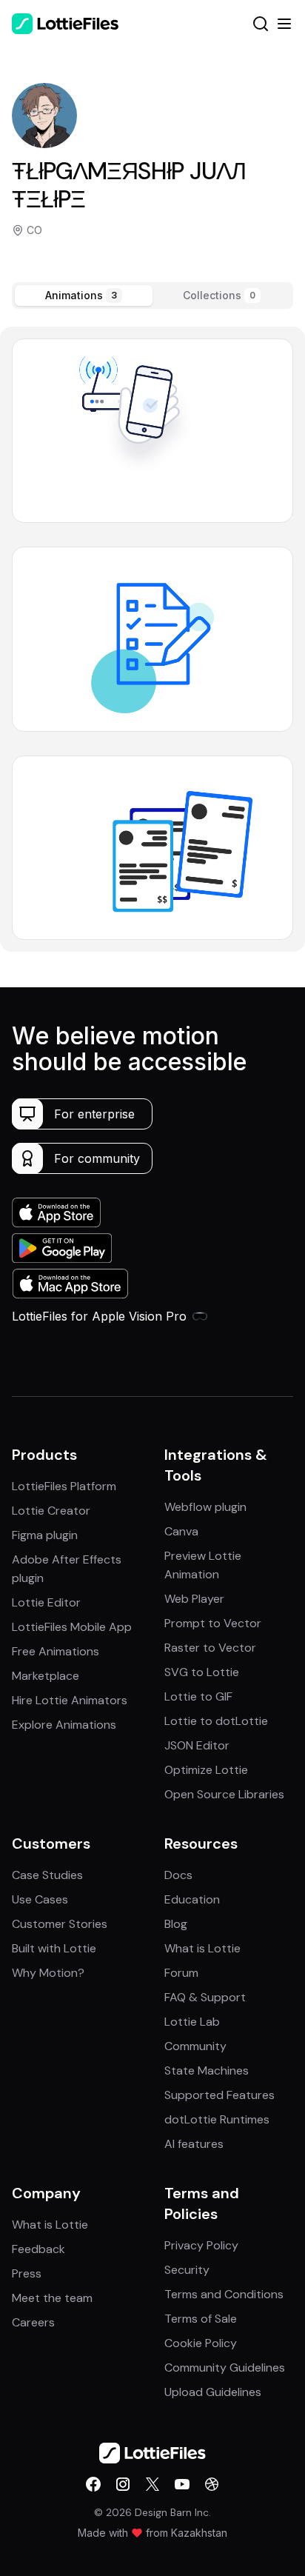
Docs (178, 1875)
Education (192, 1899)
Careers (33, 2322)
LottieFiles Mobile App (72, 1627)
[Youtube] (182, 2484)
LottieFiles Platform (64, 1486)
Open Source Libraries (224, 1794)
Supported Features (219, 2095)
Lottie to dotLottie (216, 1721)
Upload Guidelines (213, 2392)
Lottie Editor (46, 1602)
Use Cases (40, 1899)
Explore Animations (64, 1725)
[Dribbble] (212, 2484)
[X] (152, 2484)
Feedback (38, 2249)
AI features (194, 2144)
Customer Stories (60, 1924)
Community (195, 2046)
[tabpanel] (152, 639)
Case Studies (47, 1875)
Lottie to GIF (198, 1696)
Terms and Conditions (224, 2294)
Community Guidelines (225, 2368)
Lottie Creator (51, 1511)
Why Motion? (48, 1973)
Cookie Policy (201, 2343)
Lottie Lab (192, 2022)
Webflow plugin (205, 1507)
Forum (181, 1973)
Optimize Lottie (206, 1770)
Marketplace (46, 1676)
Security (187, 2270)
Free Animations (56, 1651)
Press (27, 2273)
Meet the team (52, 2298)
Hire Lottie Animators (70, 1700)
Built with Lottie (54, 1948)
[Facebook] (93, 2484)
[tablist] (152, 296)
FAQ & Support (205, 1997)
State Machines (207, 2071)
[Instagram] (123, 2484)
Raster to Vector (210, 1648)
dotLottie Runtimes (217, 2119)
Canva (181, 1531)
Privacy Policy (201, 2245)
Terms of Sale (201, 2319)
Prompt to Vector (213, 1623)
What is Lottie (202, 1948)
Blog (176, 1924)
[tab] (84, 296)
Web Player (194, 1599)
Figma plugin (45, 1535)
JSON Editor (197, 1745)
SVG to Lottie (202, 1672)
